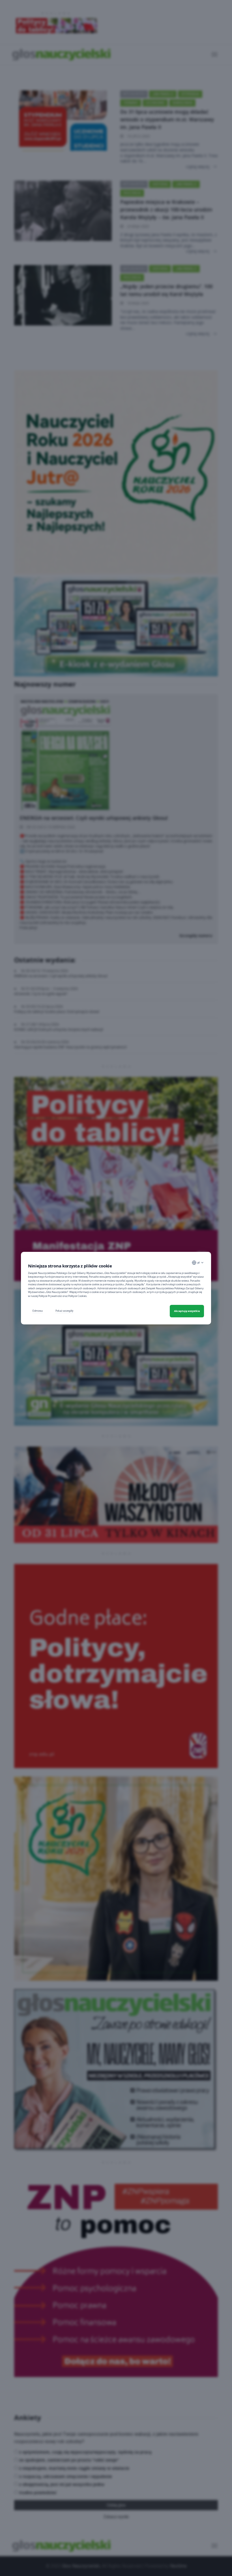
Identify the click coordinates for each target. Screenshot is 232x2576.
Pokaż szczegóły (64, 1311)
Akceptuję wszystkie (187, 1311)
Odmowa (37, 1311)
